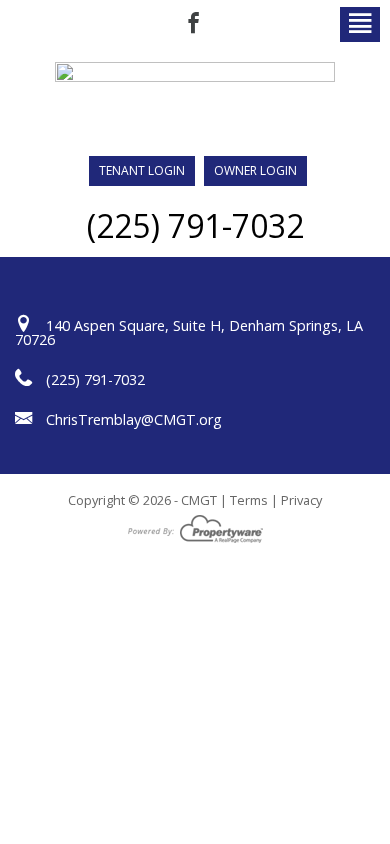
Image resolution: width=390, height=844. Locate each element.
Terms (249, 500)
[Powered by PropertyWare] (195, 527)
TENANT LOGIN (142, 170)
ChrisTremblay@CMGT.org (134, 419)
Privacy (301, 500)
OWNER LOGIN (255, 170)
